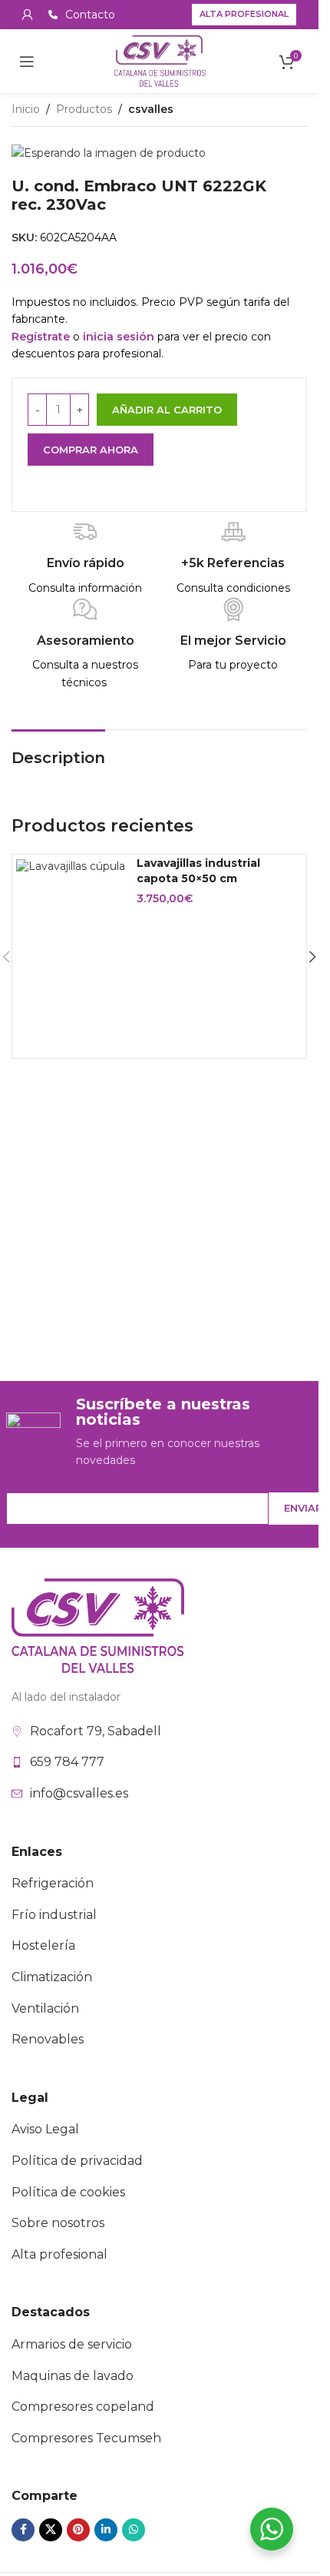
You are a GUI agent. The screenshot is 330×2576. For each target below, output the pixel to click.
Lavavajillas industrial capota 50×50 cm (198, 871)
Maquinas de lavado (73, 2376)
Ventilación (45, 2008)
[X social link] (51, 2530)
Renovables (48, 2039)
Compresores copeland (83, 2407)
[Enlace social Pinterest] (78, 2530)
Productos (84, 109)
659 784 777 (67, 1762)
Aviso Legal (45, 2129)
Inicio (26, 109)
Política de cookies (68, 2192)
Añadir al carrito (167, 410)
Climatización (52, 1977)
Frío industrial (54, 1915)
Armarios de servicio (72, 2344)
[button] (312, 957)
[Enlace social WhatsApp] (134, 2530)
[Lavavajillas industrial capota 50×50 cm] (71, 866)
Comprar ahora (91, 450)
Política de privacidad (77, 2161)
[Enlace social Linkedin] (106, 2530)
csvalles (151, 109)
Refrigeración (53, 1883)
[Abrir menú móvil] (27, 61)
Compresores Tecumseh (86, 2438)
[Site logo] (160, 60)
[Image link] (98, 1625)
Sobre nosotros (58, 2223)
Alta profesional (244, 14)
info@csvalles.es (79, 1793)
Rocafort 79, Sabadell (96, 1731)
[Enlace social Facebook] (23, 2530)
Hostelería (43, 1945)
